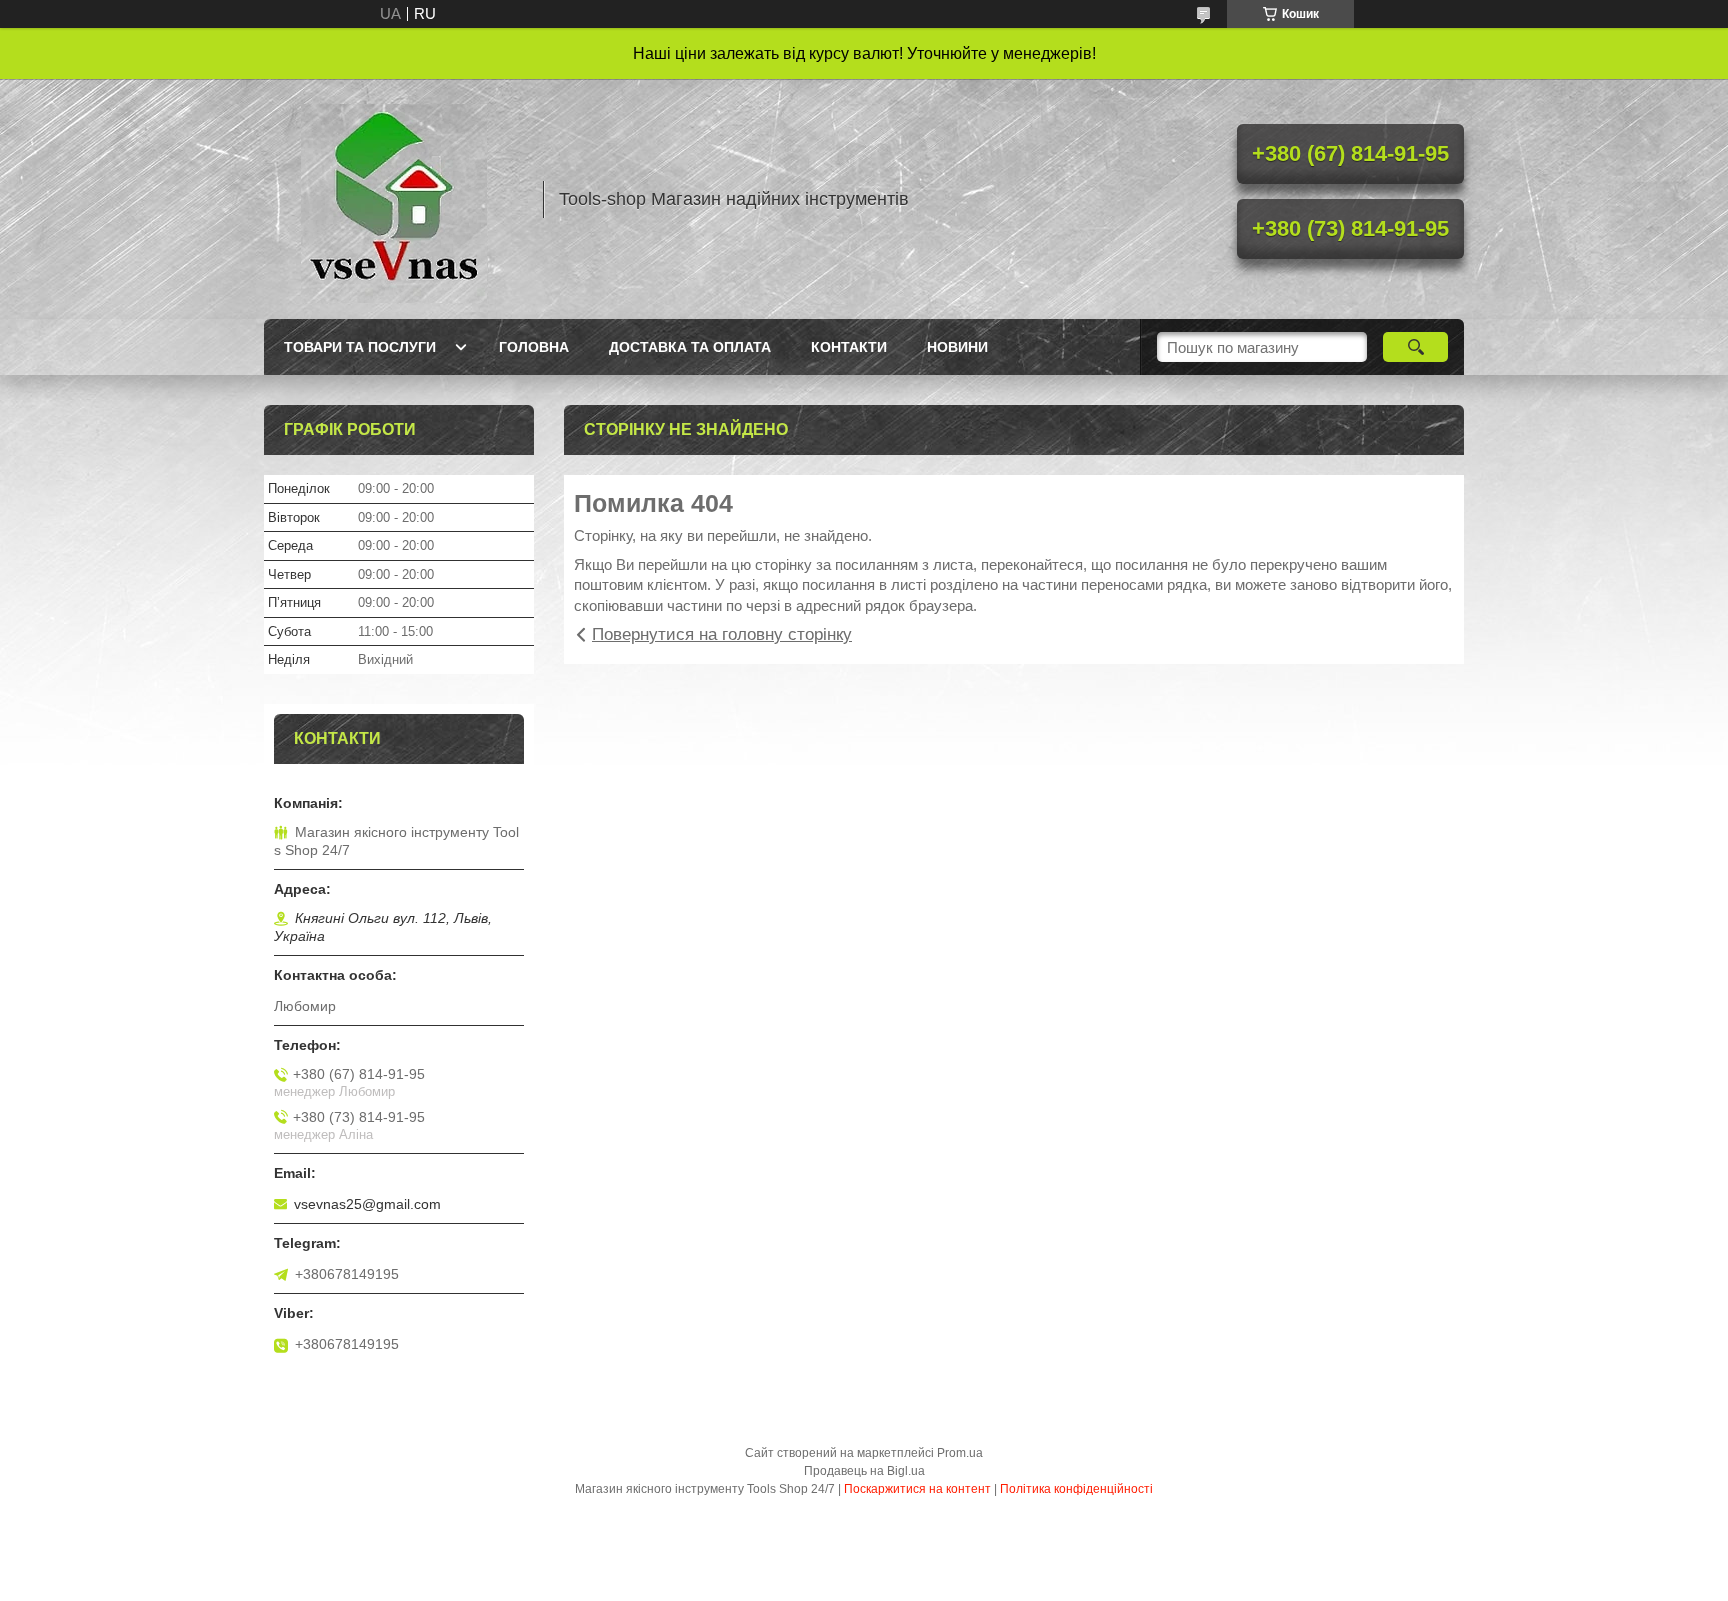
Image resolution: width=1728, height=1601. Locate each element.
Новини (957, 347)
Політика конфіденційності (1076, 1489)
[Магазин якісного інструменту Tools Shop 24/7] (394, 199)
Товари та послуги (360, 347)
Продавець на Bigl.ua (864, 1471)
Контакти (849, 347)
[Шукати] (1415, 347)
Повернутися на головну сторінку (722, 634)
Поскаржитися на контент (917, 1489)
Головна (534, 347)
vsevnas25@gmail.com (367, 1204)
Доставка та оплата (690, 347)
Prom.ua (960, 1453)
